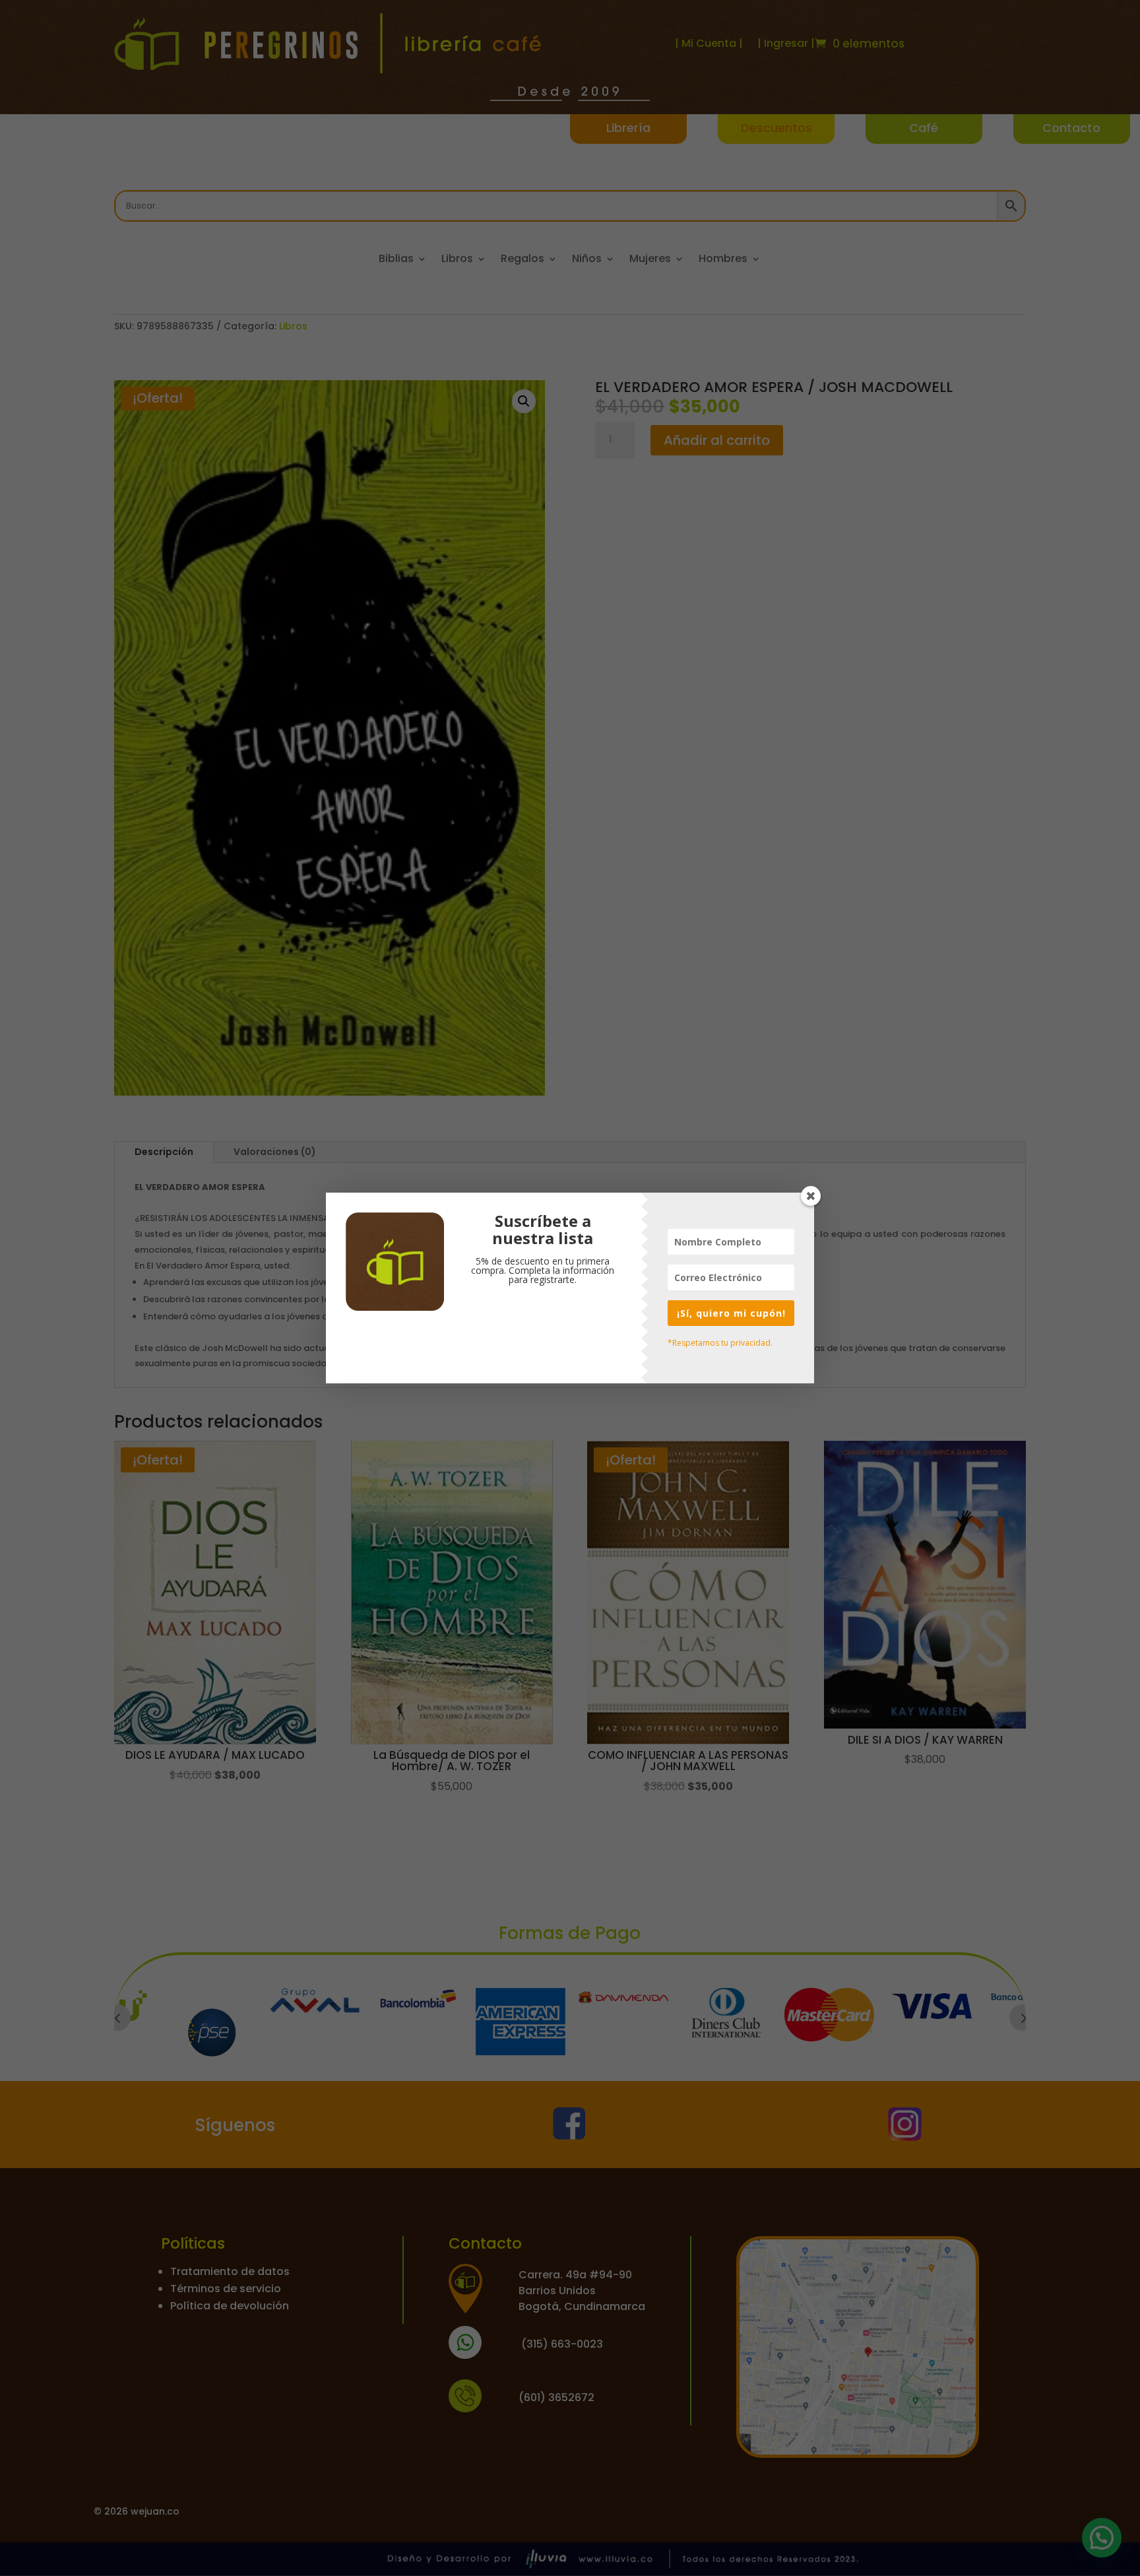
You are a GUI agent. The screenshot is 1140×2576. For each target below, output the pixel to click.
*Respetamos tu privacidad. (720, 1343)
